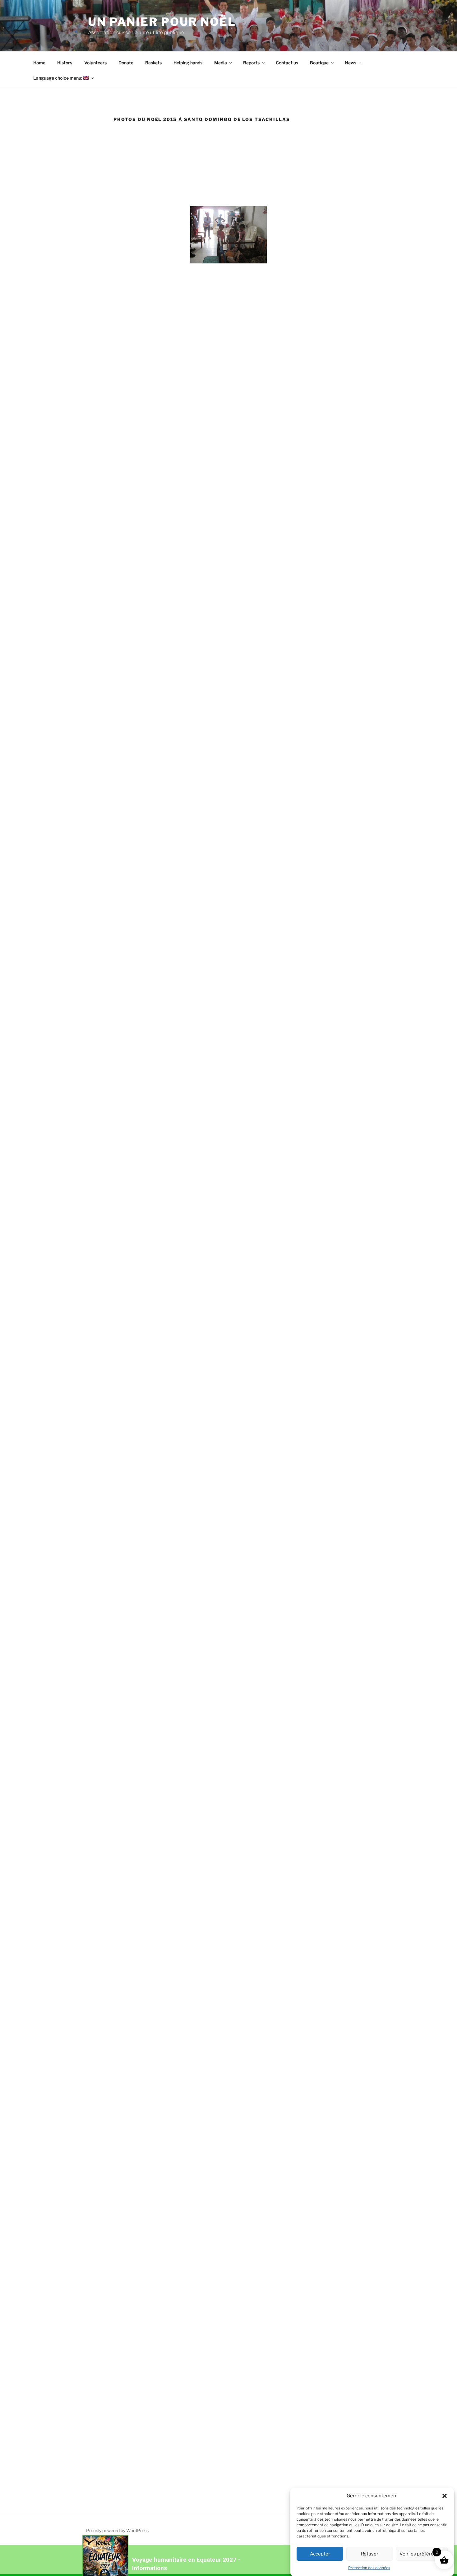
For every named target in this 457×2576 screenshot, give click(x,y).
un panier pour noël (162, 22)
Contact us (287, 63)
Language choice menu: (58, 78)
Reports (251, 63)
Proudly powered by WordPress (117, 2530)
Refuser (370, 2554)
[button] (445, 2496)
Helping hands (188, 63)
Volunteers (95, 63)
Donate (126, 63)
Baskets (153, 63)
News (351, 63)
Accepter (320, 2554)
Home (39, 63)
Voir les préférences (422, 2554)
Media (221, 63)
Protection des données (369, 2568)
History (65, 63)
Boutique (319, 63)
